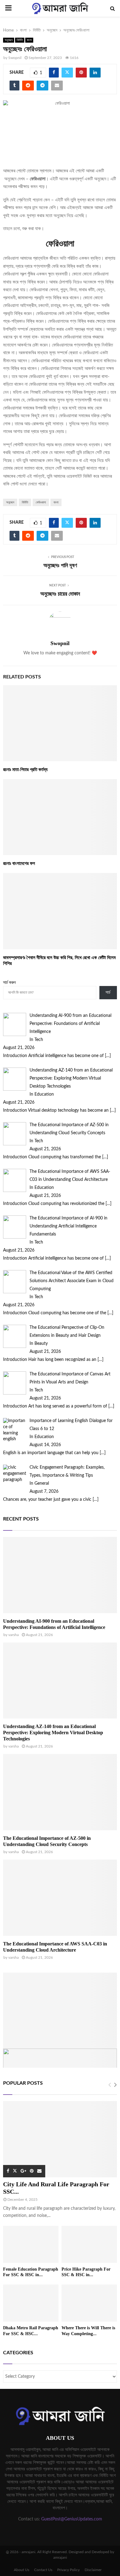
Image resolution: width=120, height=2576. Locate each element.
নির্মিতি (20, 40)
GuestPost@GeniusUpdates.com (72, 2519)
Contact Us (43, 2570)
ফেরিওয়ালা (41, 502)
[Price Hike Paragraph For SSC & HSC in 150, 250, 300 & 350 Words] (89, 2244)
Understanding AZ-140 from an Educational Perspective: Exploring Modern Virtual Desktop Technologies (53, 1733)
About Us (22, 2570)
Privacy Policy (68, 2570)
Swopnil (15, 58)
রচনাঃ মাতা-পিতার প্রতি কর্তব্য (25, 770)
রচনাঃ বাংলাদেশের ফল (19, 863)
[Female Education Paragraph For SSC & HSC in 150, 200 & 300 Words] (31, 2244)
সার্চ (108, 992)
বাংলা (29, 40)
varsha (14, 1635)
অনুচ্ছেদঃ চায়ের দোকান (60, 594)
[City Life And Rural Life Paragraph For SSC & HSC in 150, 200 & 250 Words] (60, 2139)
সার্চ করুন (9, 983)
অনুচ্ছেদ (9, 40)
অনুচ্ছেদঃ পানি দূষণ (60, 565)
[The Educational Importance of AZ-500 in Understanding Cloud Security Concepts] (60, 1792)
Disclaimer (93, 2570)
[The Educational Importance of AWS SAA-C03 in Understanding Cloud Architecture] (60, 1898)
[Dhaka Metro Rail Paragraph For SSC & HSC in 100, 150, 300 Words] (31, 2303)
